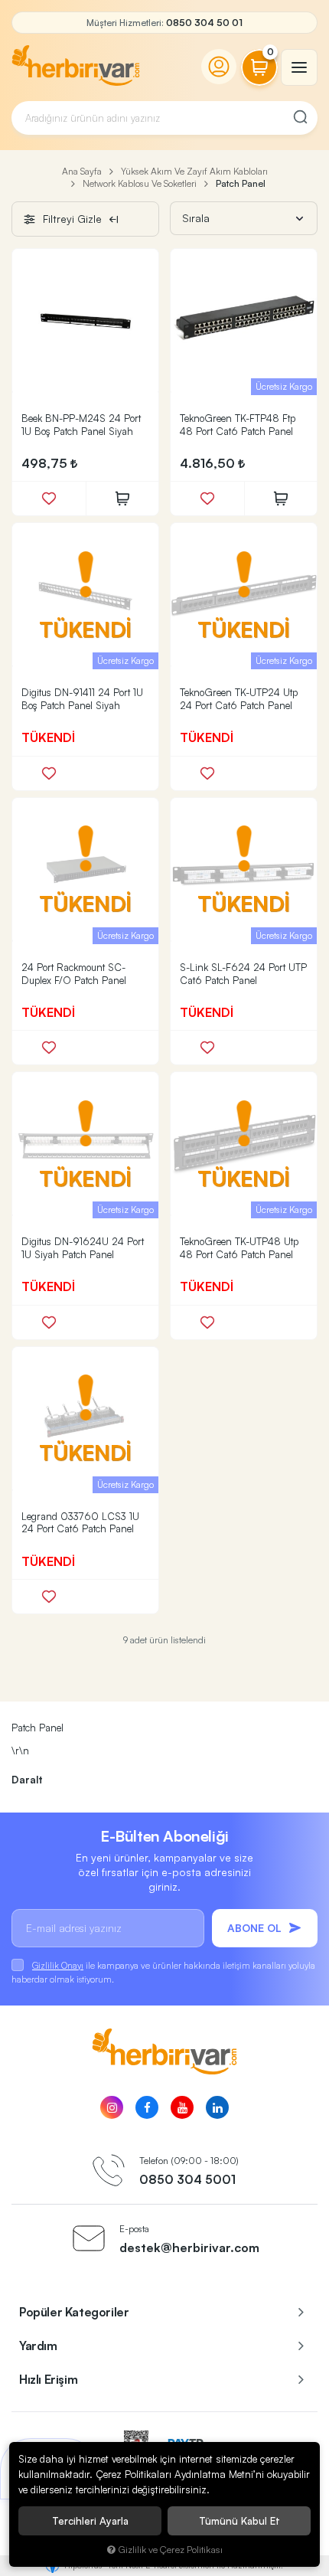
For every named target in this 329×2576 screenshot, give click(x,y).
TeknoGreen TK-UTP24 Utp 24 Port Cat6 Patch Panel (239, 699)
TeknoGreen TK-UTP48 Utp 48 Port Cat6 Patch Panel (239, 1248)
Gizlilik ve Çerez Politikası (171, 2549)
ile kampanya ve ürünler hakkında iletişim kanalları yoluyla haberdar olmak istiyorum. (163, 1972)
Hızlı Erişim (48, 2379)
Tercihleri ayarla (90, 2521)
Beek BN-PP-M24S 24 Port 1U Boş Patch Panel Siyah (81, 425)
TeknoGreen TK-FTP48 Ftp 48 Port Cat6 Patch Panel (238, 425)
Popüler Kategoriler (74, 2312)
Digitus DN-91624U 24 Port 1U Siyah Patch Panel (83, 1248)
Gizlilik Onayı (58, 1965)
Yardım (38, 2346)
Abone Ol (254, 1928)
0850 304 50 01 (204, 23)
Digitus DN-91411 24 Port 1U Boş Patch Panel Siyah (82, 699)
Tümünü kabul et (239, 2521)
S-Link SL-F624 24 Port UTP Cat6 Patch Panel (243, 974)
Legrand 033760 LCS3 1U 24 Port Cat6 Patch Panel (80, 1523)
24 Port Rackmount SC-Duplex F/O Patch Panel (74, 974)
